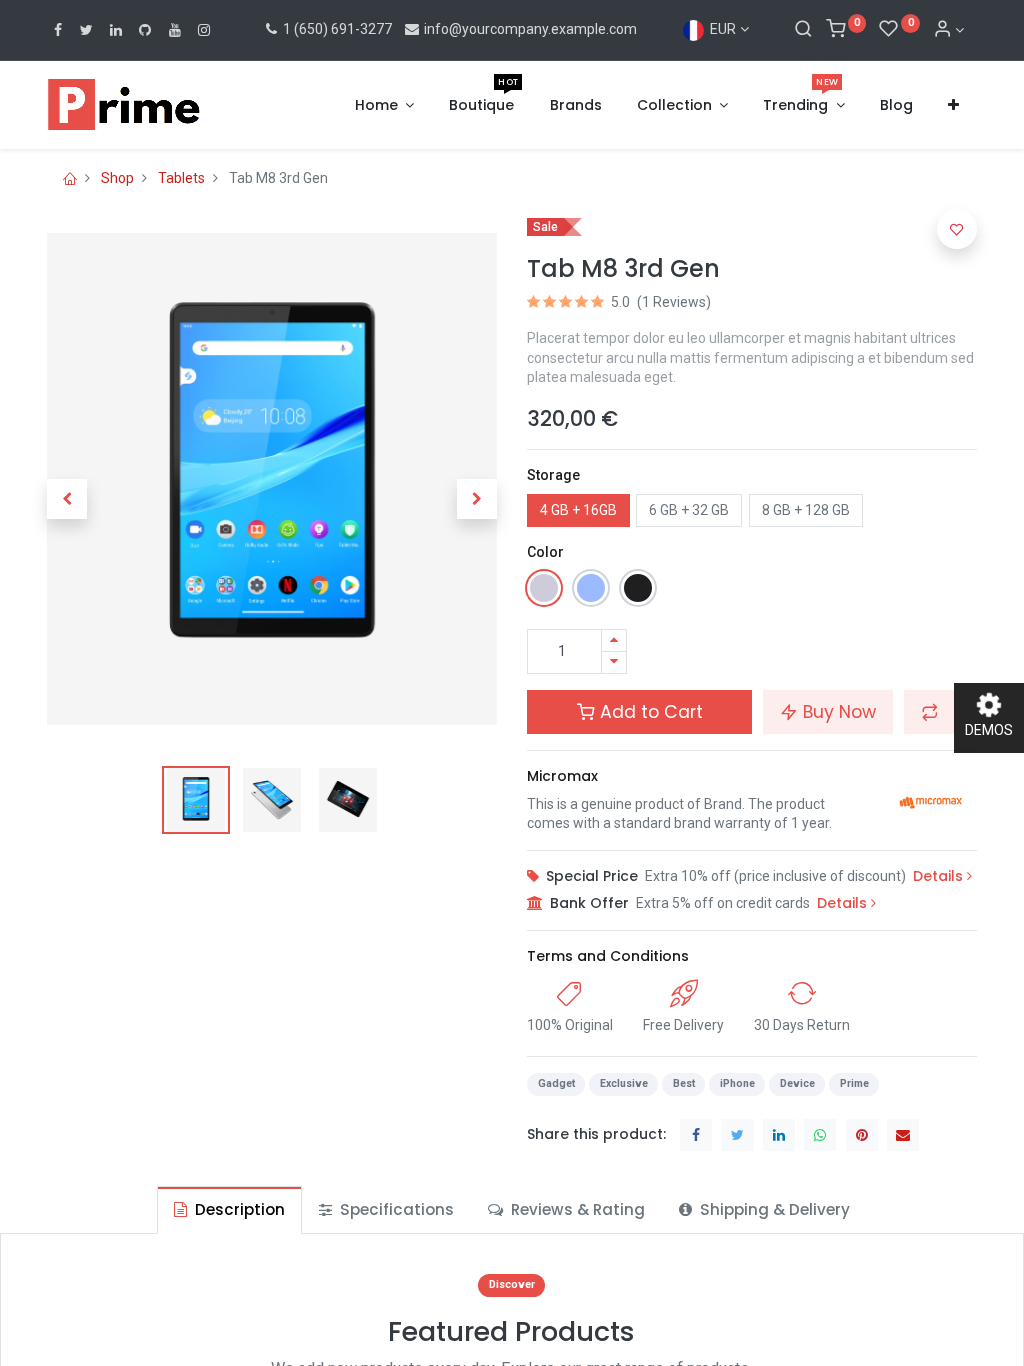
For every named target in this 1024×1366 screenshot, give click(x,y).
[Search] (803, 30)
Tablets (181, 178)
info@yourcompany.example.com (530, 29)
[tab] (229, 1209)
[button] (953, 106)
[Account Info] (949, 30)
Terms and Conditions (608, 956)
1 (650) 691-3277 (336, 29)
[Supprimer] (614, 662)
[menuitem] (481, 106)
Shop (117, 178)
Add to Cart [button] (649, 712)
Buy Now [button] (837, 712)
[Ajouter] (614, 640)
